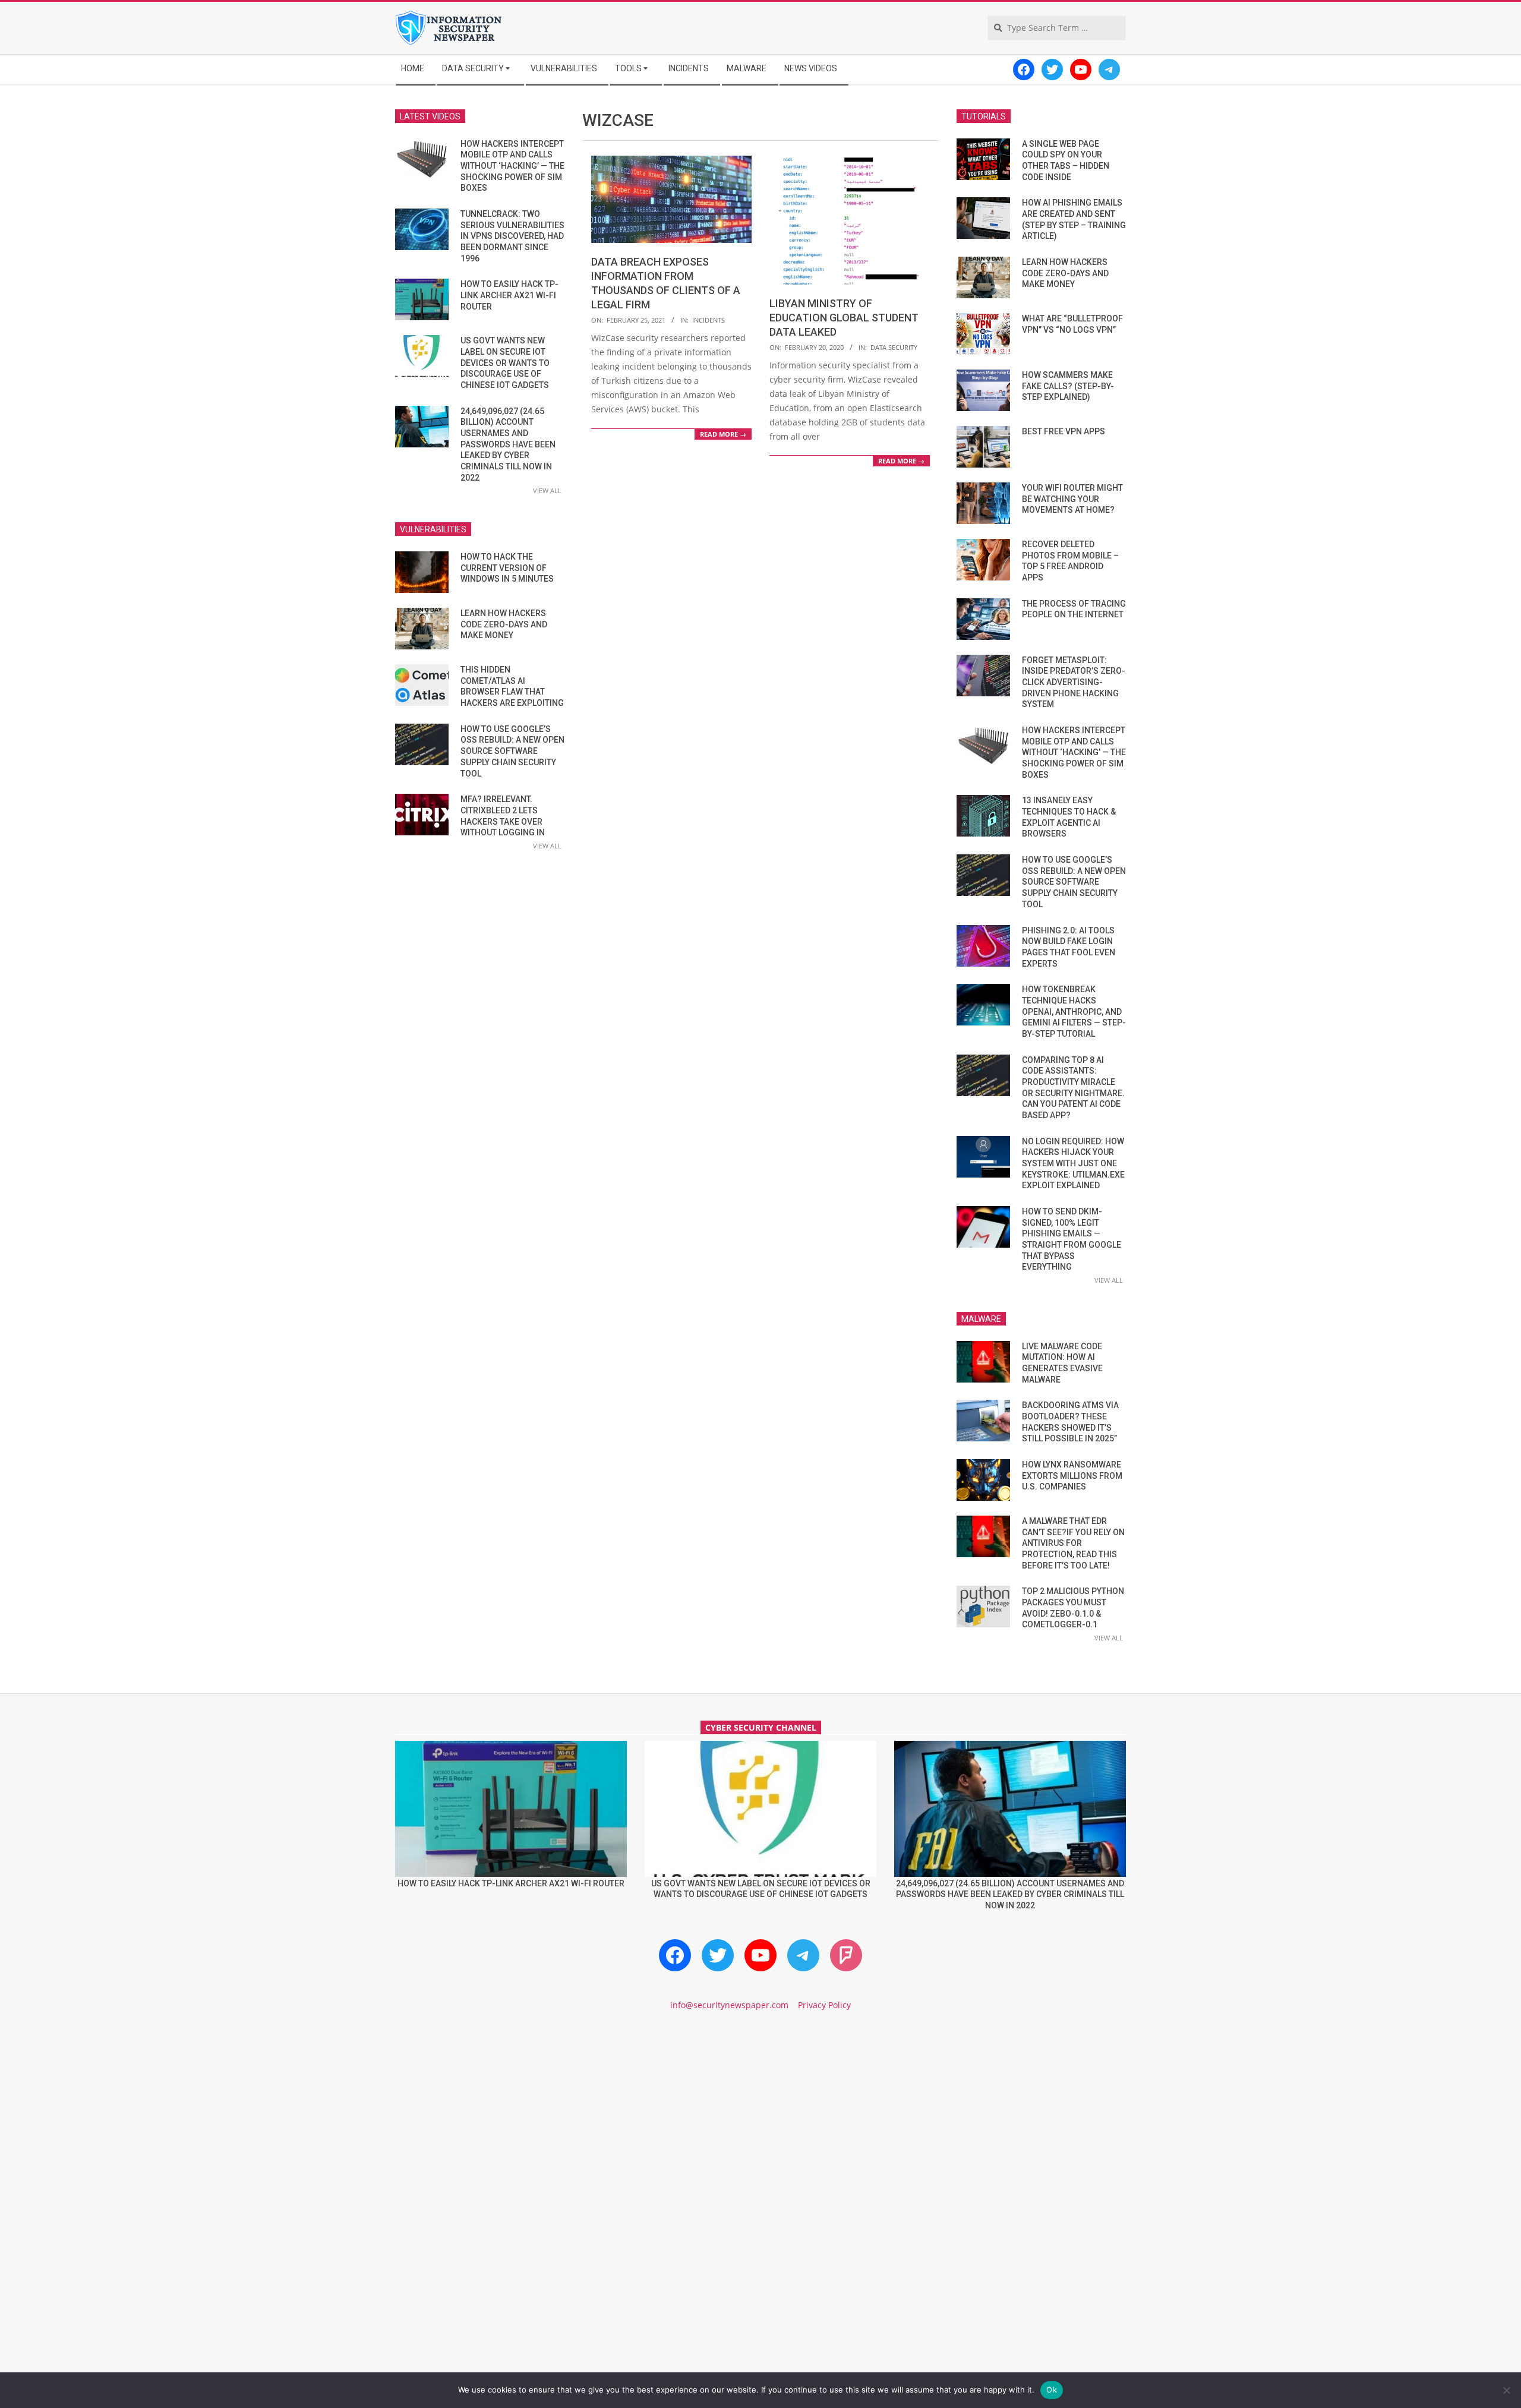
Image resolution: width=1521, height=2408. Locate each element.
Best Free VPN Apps (1064, 431)
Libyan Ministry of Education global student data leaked (844, 318)
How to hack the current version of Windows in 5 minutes (507, 568)
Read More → (723, 434)
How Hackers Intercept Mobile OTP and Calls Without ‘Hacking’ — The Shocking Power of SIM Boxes (512, 166)
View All (547, 490)
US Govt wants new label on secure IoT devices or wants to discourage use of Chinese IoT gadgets (505, 363)
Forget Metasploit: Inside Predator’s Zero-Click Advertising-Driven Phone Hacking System (1074, 682)
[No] (1506, 2390)
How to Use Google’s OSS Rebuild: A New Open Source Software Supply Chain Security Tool (512, 751)
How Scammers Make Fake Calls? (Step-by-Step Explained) (1068, 386)
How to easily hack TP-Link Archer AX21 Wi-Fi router (509, 295)
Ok (1052, 2390)
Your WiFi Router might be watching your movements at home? (1072, 499)
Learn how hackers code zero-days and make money (504, 624)
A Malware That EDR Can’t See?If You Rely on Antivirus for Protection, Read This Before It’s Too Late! (1073, 1543)
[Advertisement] (760, 2122)
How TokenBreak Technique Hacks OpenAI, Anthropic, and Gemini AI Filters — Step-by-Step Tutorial (1074, 1012)
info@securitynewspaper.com (729, 2005)
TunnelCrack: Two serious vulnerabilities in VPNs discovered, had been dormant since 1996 (512, 236)
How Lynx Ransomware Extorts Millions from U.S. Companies (1072, 1476)
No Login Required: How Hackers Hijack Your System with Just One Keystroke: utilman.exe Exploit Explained (1073, 1164)
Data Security (894, 347)
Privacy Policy (824, 2005)
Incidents (709, 320)
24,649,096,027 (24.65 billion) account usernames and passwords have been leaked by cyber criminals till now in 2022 (508, 444)
